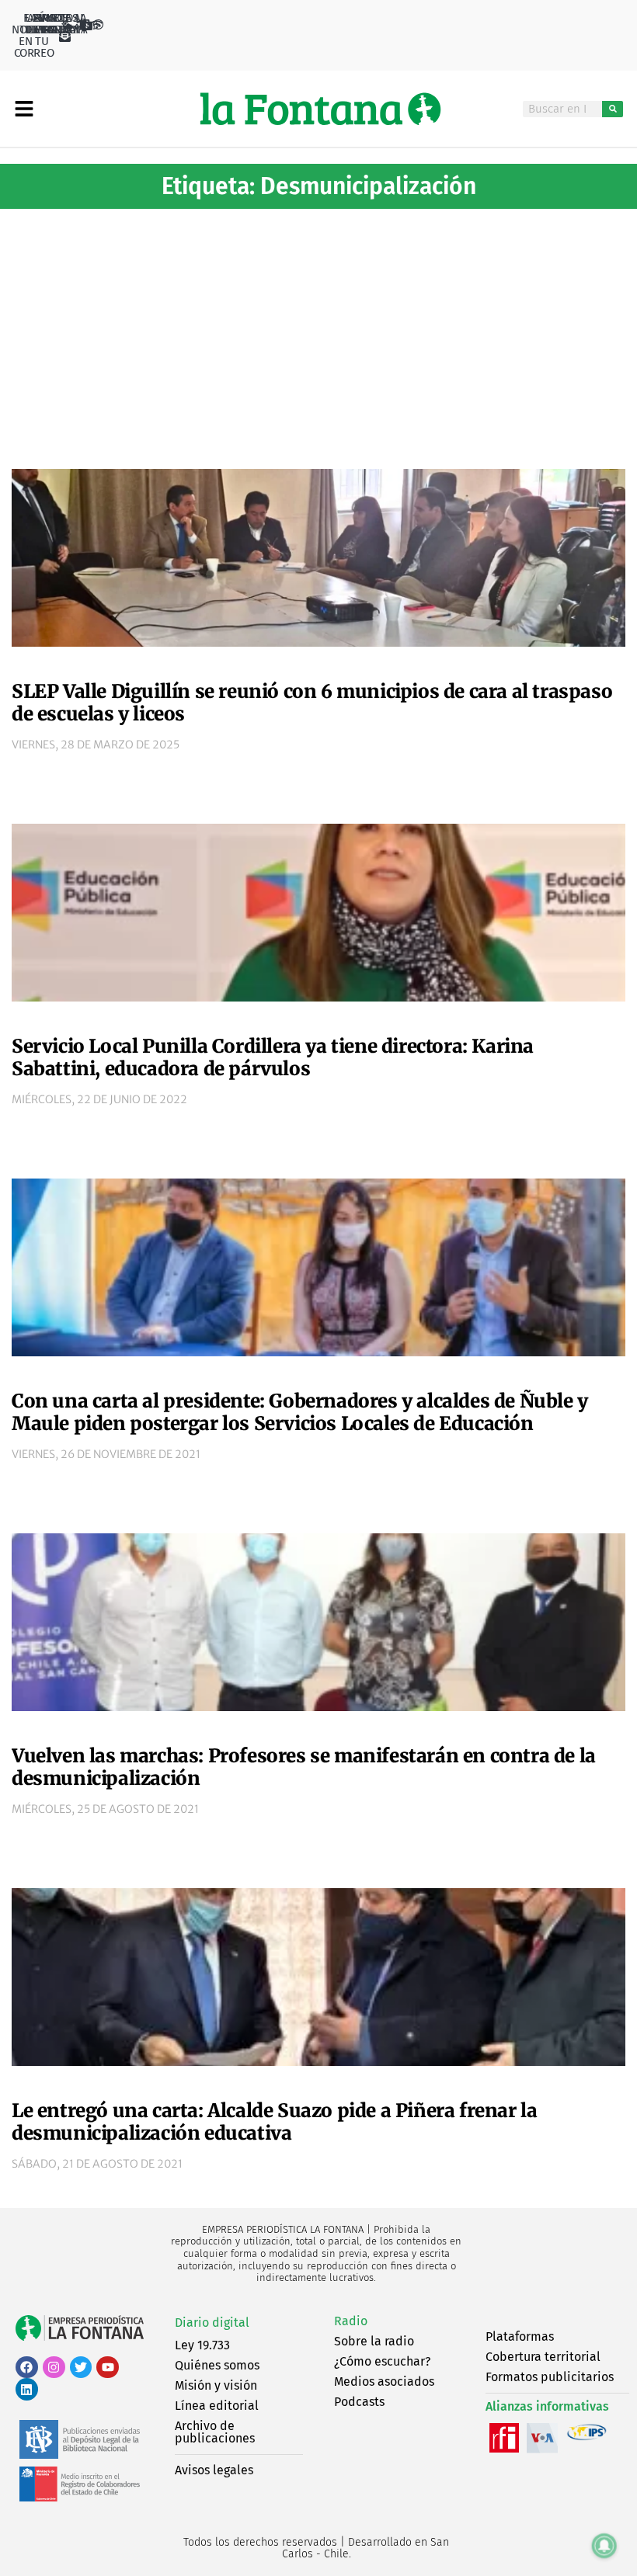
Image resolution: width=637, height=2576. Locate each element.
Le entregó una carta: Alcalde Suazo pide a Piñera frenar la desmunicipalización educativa (274, 2122)
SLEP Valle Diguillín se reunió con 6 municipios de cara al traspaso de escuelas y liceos (312, 703)
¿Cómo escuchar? (382, 2361)
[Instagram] (54, 2368)
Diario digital (212, 2323)
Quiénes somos (217, 2365)
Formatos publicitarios (550, 2377)
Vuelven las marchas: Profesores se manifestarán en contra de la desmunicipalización (304, 1767)
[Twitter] (81, 2368)
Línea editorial (217, 2406)
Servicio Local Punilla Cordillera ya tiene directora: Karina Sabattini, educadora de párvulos (273, 1057)
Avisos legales (214, 2470)
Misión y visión (216, 2385)
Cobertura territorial (543, 2357)
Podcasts (359, 2402)
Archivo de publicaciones (215, 2432)
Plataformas (520, 2336)
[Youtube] (108, 2368)
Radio (351, 2321)
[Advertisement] (318, 333)
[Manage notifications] (604, 2546)
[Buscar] (613, 109)
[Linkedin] (27, 2389)
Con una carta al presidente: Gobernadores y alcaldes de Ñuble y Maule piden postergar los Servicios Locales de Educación (300, 1412)
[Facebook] (27, 2368)
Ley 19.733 (202, 2345)
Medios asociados (384, 2382)
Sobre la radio (374, 2341)
